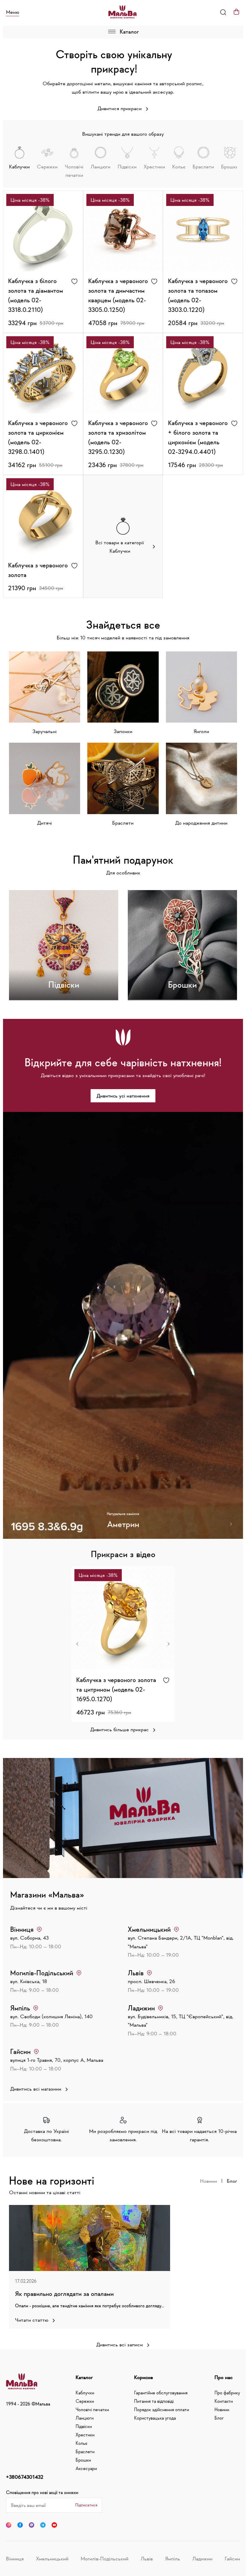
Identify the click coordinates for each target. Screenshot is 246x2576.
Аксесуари (86, 2468)
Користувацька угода (155, 2418)
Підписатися (86, 2505)
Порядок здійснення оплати (162, 2409)
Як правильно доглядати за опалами (64, 2294)
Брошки (83, 2460)
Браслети (85, 2451)
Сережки (85, 2401)
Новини (208, 2181)
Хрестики (85, 2435)
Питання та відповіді (154, 2401)
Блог (232, 2181)
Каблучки (85, 2393)
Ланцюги (85, 2418)
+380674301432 (25, 2477)
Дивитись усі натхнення (123, 1096)
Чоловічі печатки (92, 2409)
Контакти (224, 2401)
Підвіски (84, 2426)
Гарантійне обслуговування (161, 2393)
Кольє (81, 2443)
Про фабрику (227, 2393)
